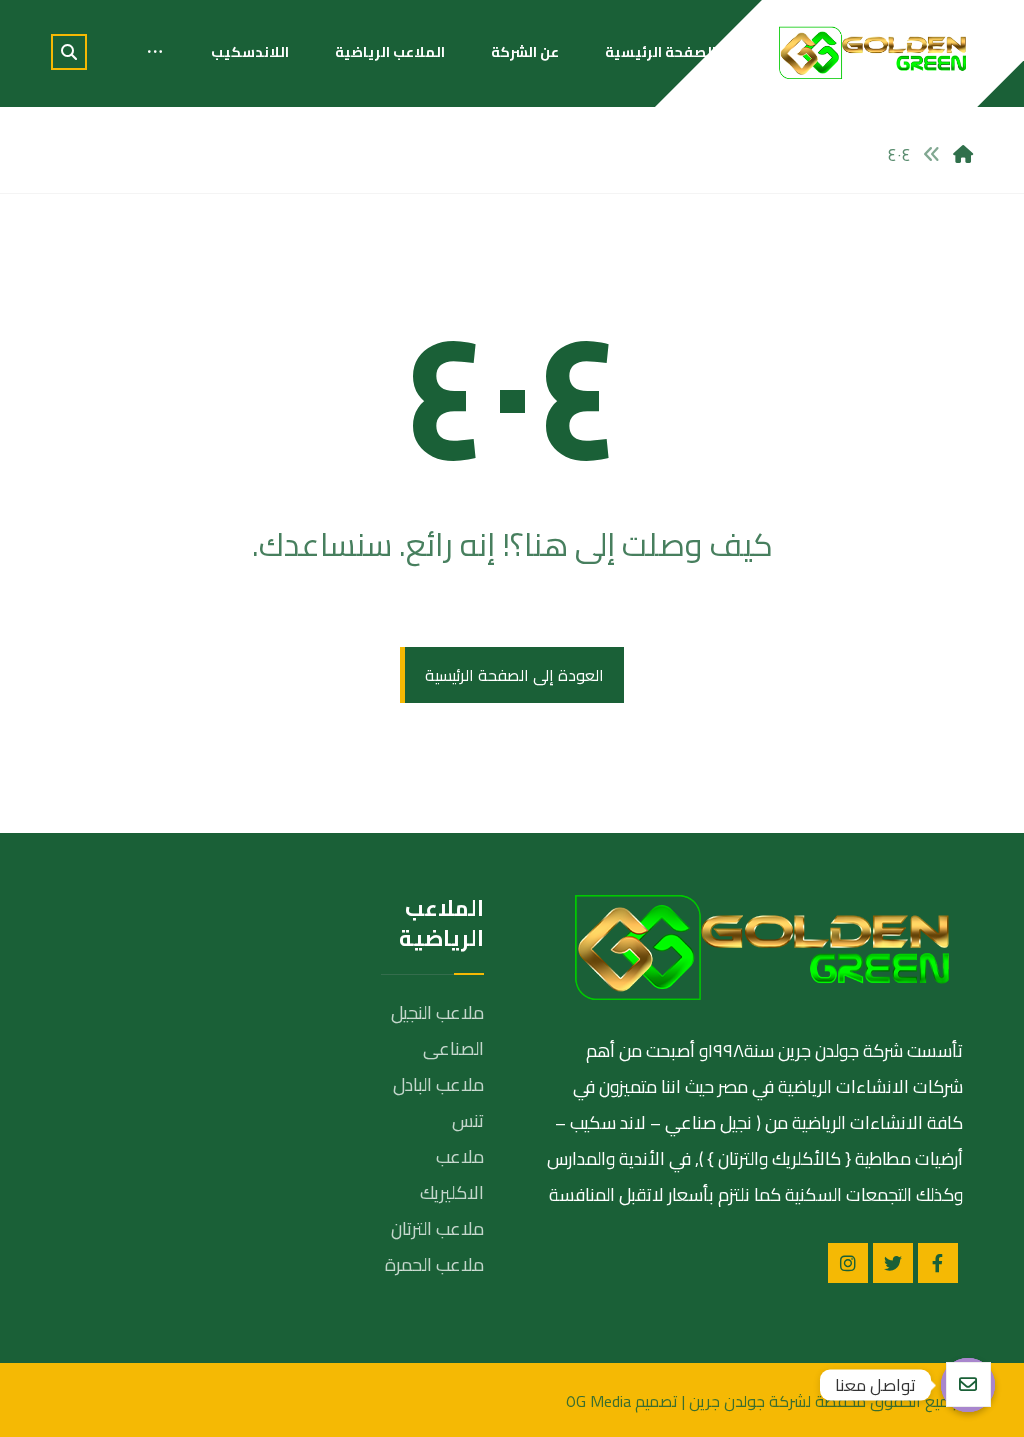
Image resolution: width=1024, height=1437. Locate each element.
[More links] (155, 52)
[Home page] (963, 154)
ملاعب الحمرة (434, 1264)
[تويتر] (893, 1263)
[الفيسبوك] (938, 1263)
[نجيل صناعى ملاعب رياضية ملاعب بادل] (873, 52)
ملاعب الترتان (437, 1228)
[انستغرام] (848, 1263)
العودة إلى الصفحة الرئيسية (514, 675)
